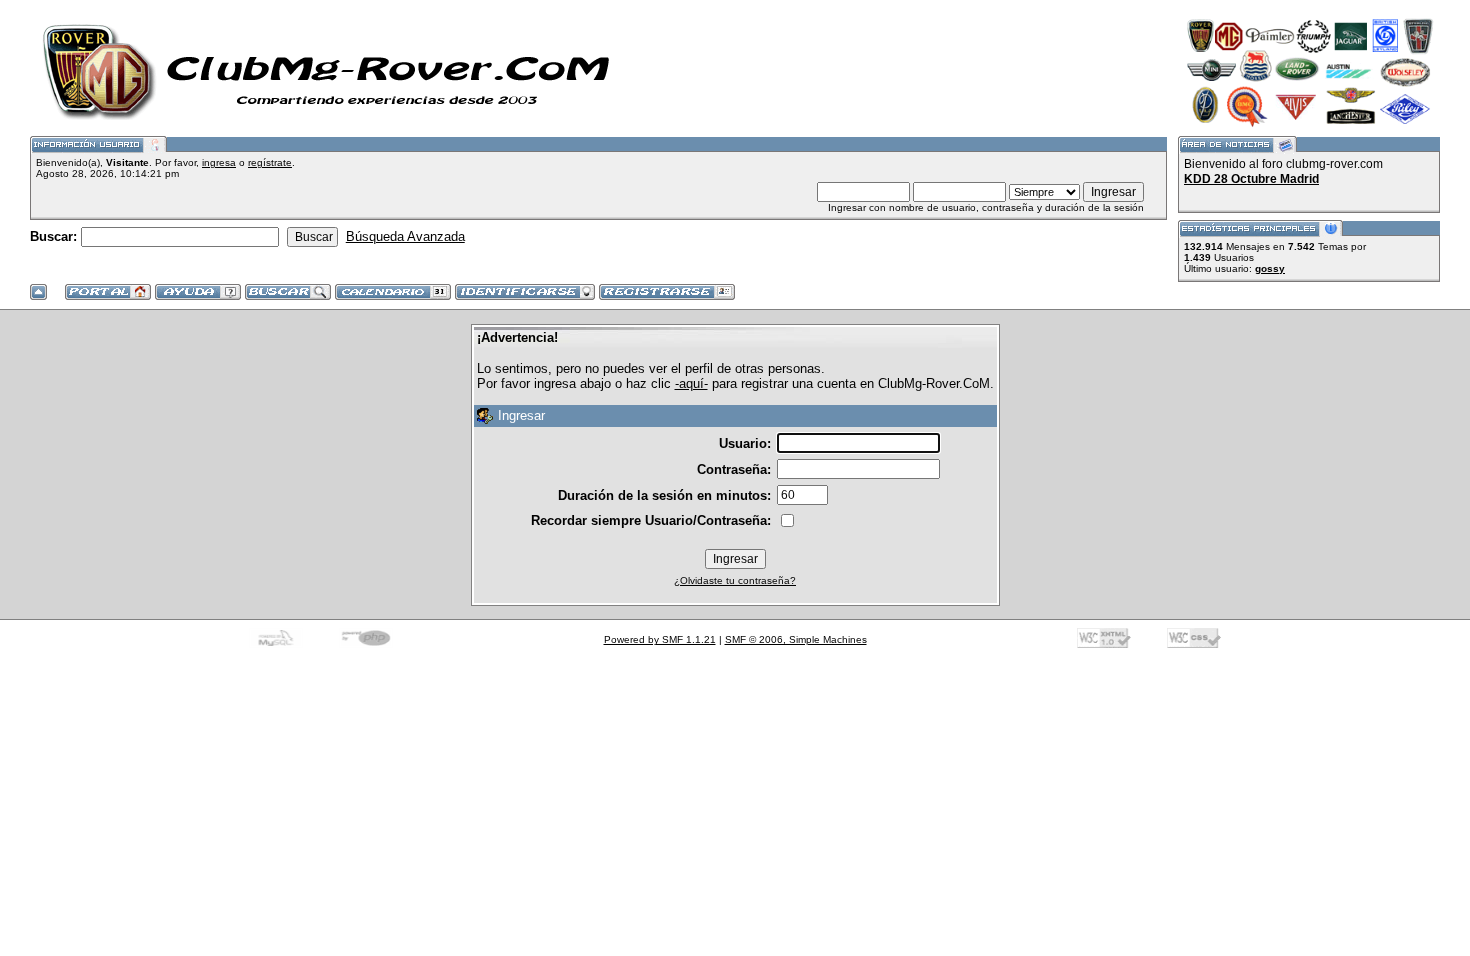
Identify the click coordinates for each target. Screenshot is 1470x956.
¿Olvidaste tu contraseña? (735, 580)
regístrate (270, 162)
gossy (1270, 268)
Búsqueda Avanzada (405, 236)
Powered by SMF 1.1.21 (660, 639)
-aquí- (691, 383)
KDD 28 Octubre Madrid (1251, 179)
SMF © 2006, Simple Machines (796, 639)
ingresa (219, 162)
